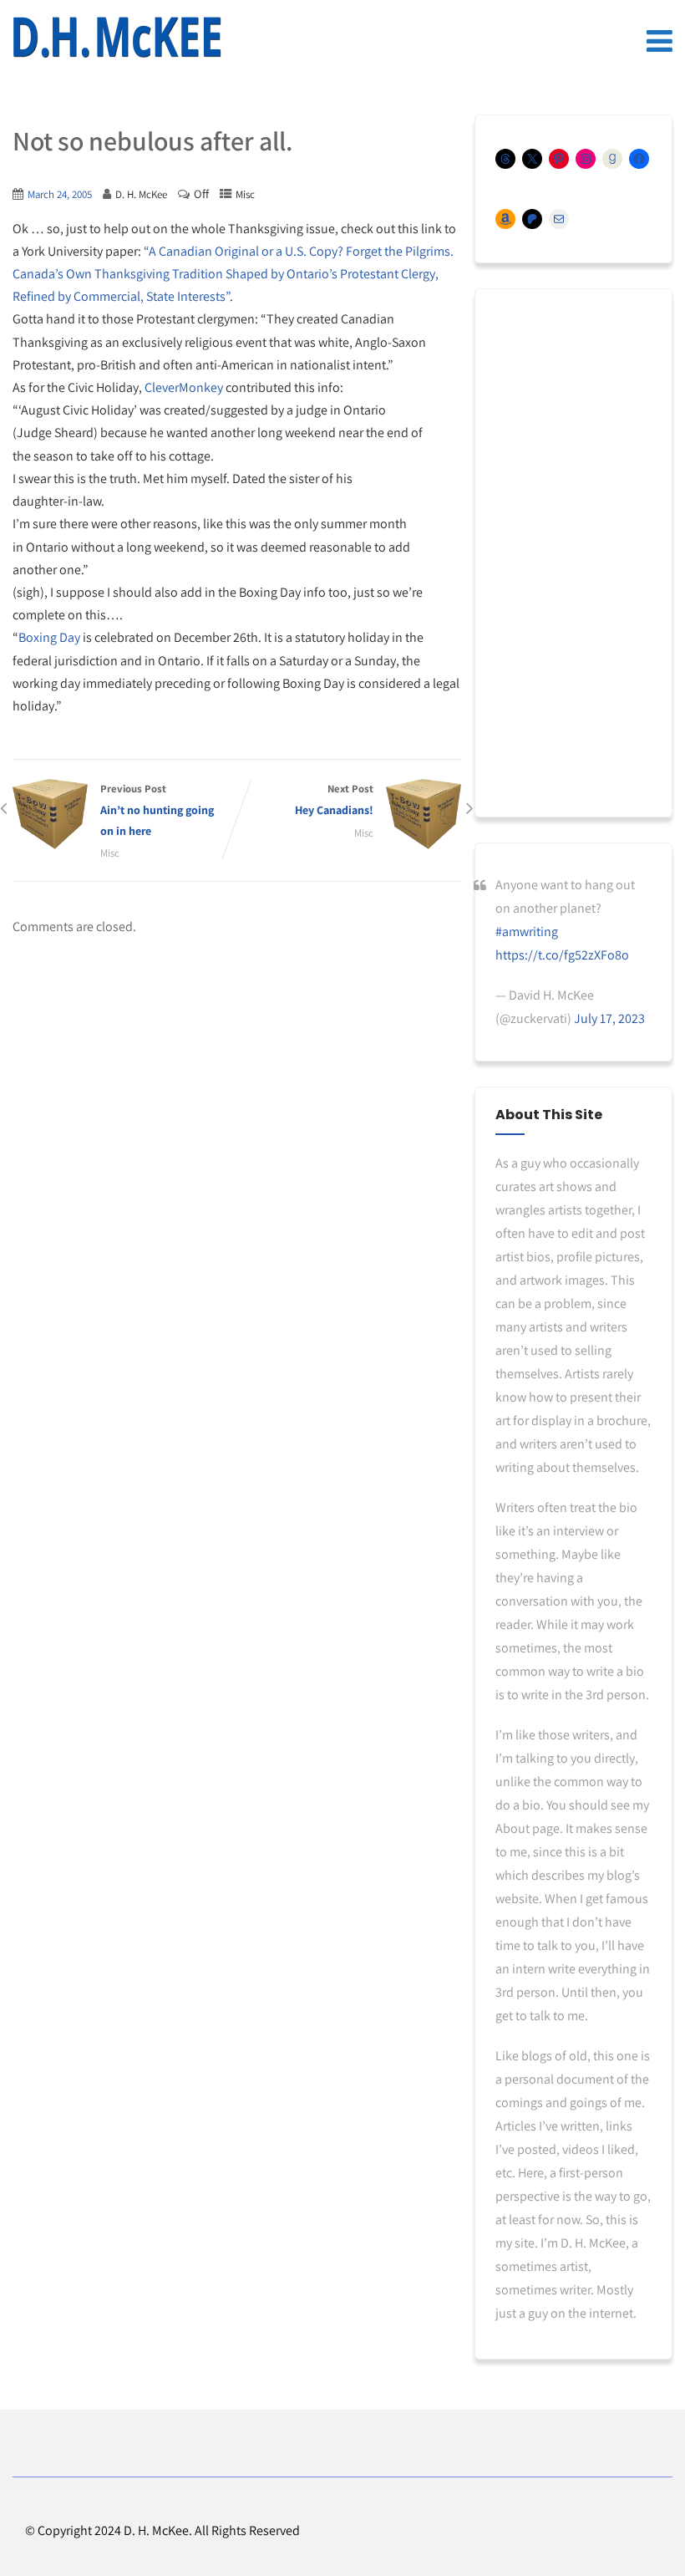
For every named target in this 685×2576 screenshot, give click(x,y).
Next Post (334, 799)
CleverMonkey (184, 387)
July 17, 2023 (609, 1018)
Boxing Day (49, 637)
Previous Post (157, 810)
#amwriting (527, 932)
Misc (245, 194)
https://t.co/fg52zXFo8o (562, 955)
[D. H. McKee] (117, 38)
